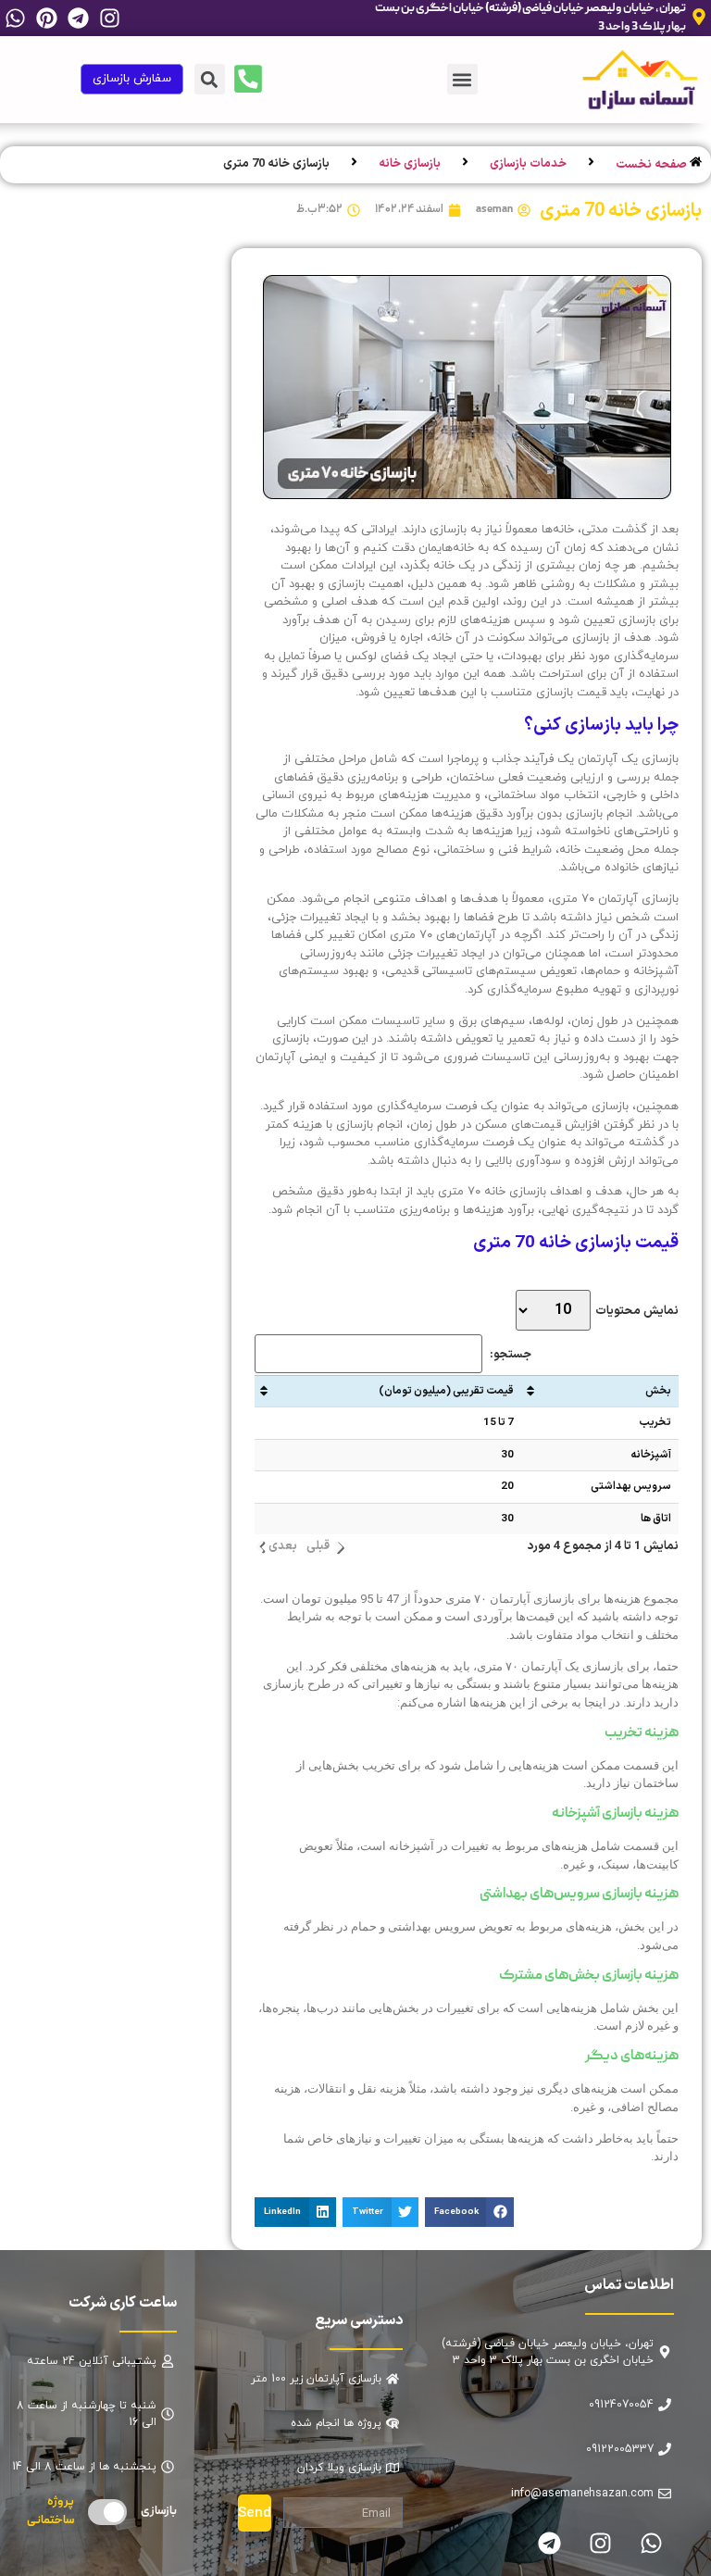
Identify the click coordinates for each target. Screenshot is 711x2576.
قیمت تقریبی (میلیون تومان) (446, 1391)
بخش (658, 1391)
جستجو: (511, 1355)
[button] (462, 79)
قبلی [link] (318, 1547)
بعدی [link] (283, 1547)
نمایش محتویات (636, 1311)
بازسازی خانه (410, 164)
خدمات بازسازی (528, 164)
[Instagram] (110, 18)
